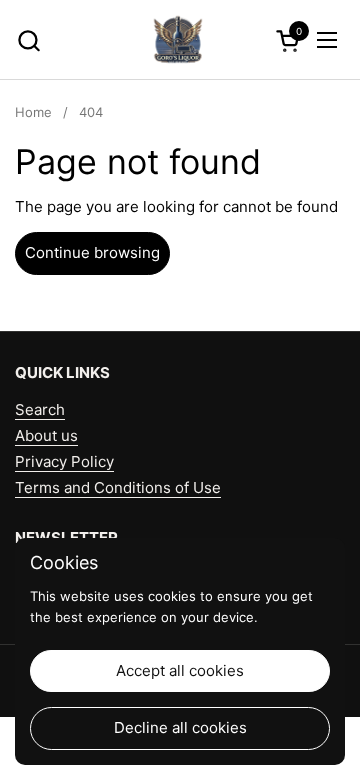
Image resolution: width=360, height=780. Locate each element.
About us (46, 435)
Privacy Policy (64, 461)
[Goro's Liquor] (178, 40)
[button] (28, 40)
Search (40, 409)
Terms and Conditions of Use (118, 487)
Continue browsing (92, 252)
